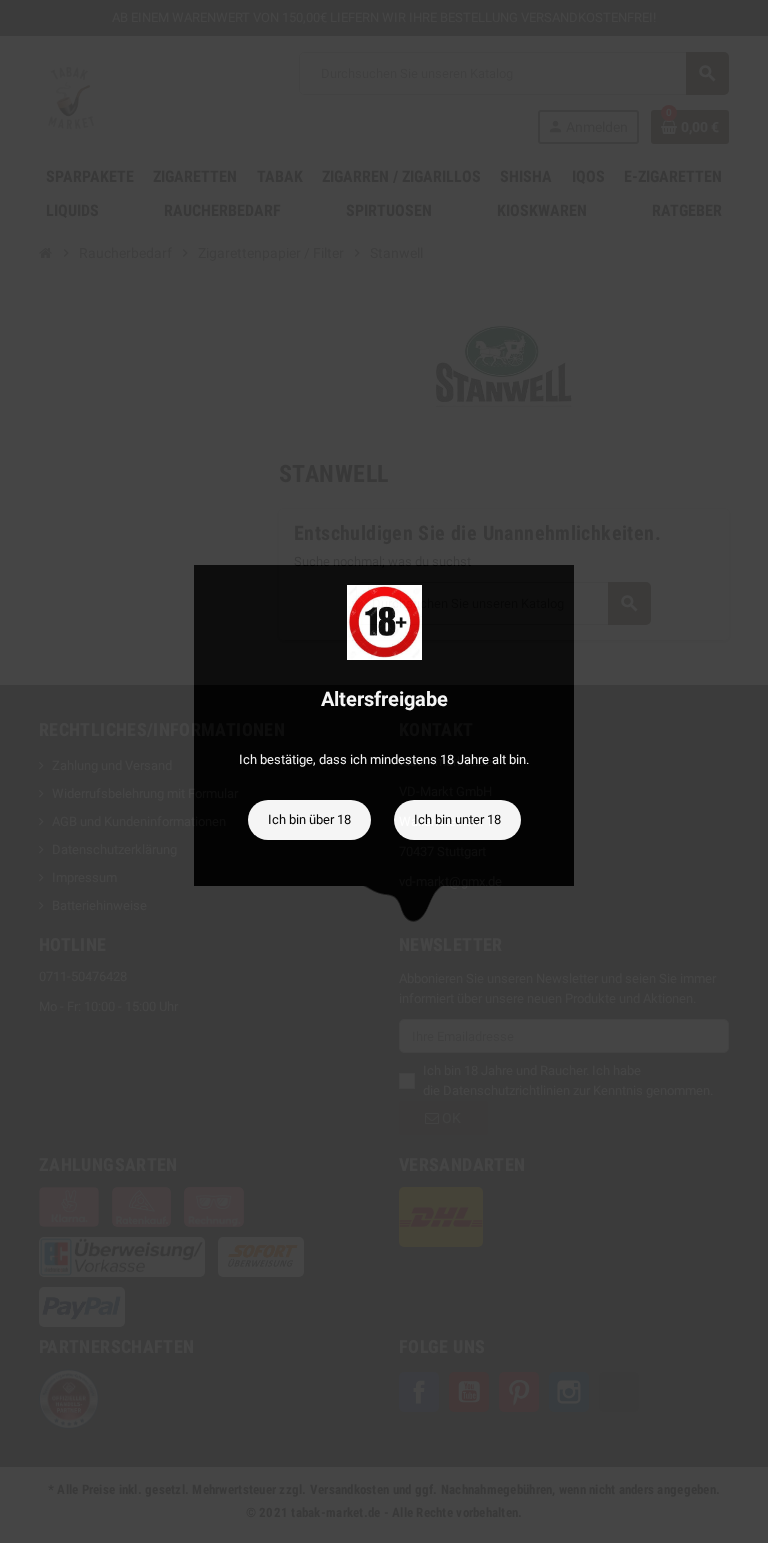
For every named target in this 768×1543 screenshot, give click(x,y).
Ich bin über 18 (309, 819)
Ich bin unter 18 (457, 819)
